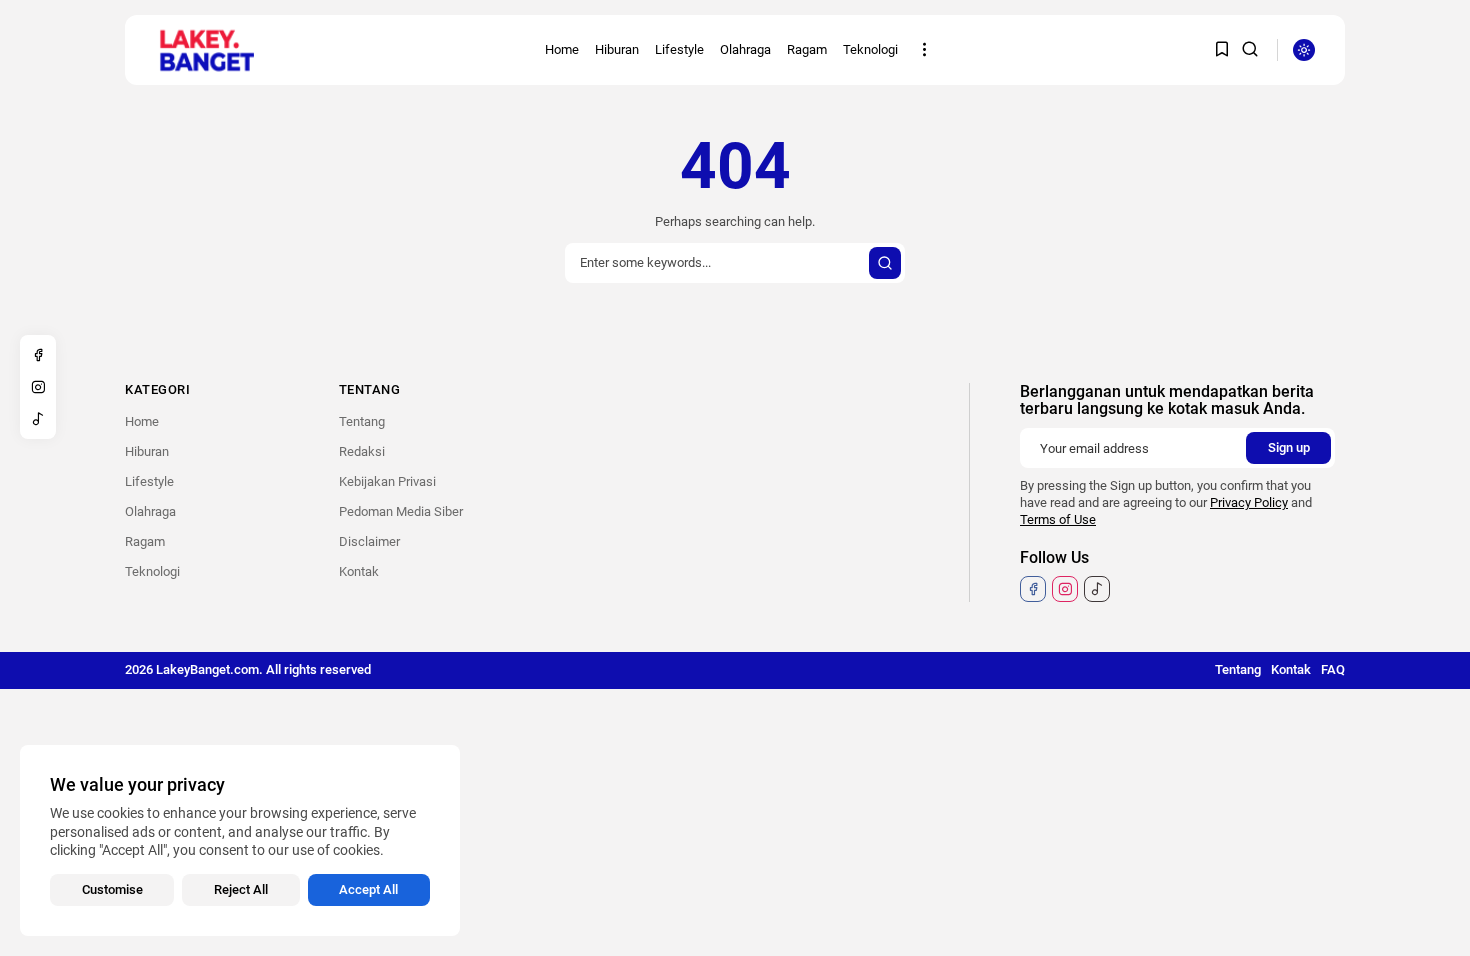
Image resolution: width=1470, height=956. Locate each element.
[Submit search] (885, 263)
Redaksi (362, 451)
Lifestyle (679, 49)
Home (562, 49)
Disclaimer (369, 541)
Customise (112, 889)
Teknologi (870, 49)
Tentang (362, 421)
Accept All (368, 889)
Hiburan (617, 49)
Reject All (241, 889)
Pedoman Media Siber (401, 511)
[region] (240, 840)
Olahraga (745, 49)
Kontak (359, 571)
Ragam (807, 49)
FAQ (1333, 669)
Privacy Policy (1249, 502)
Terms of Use (1058, 519)
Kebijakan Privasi (387, 481)
